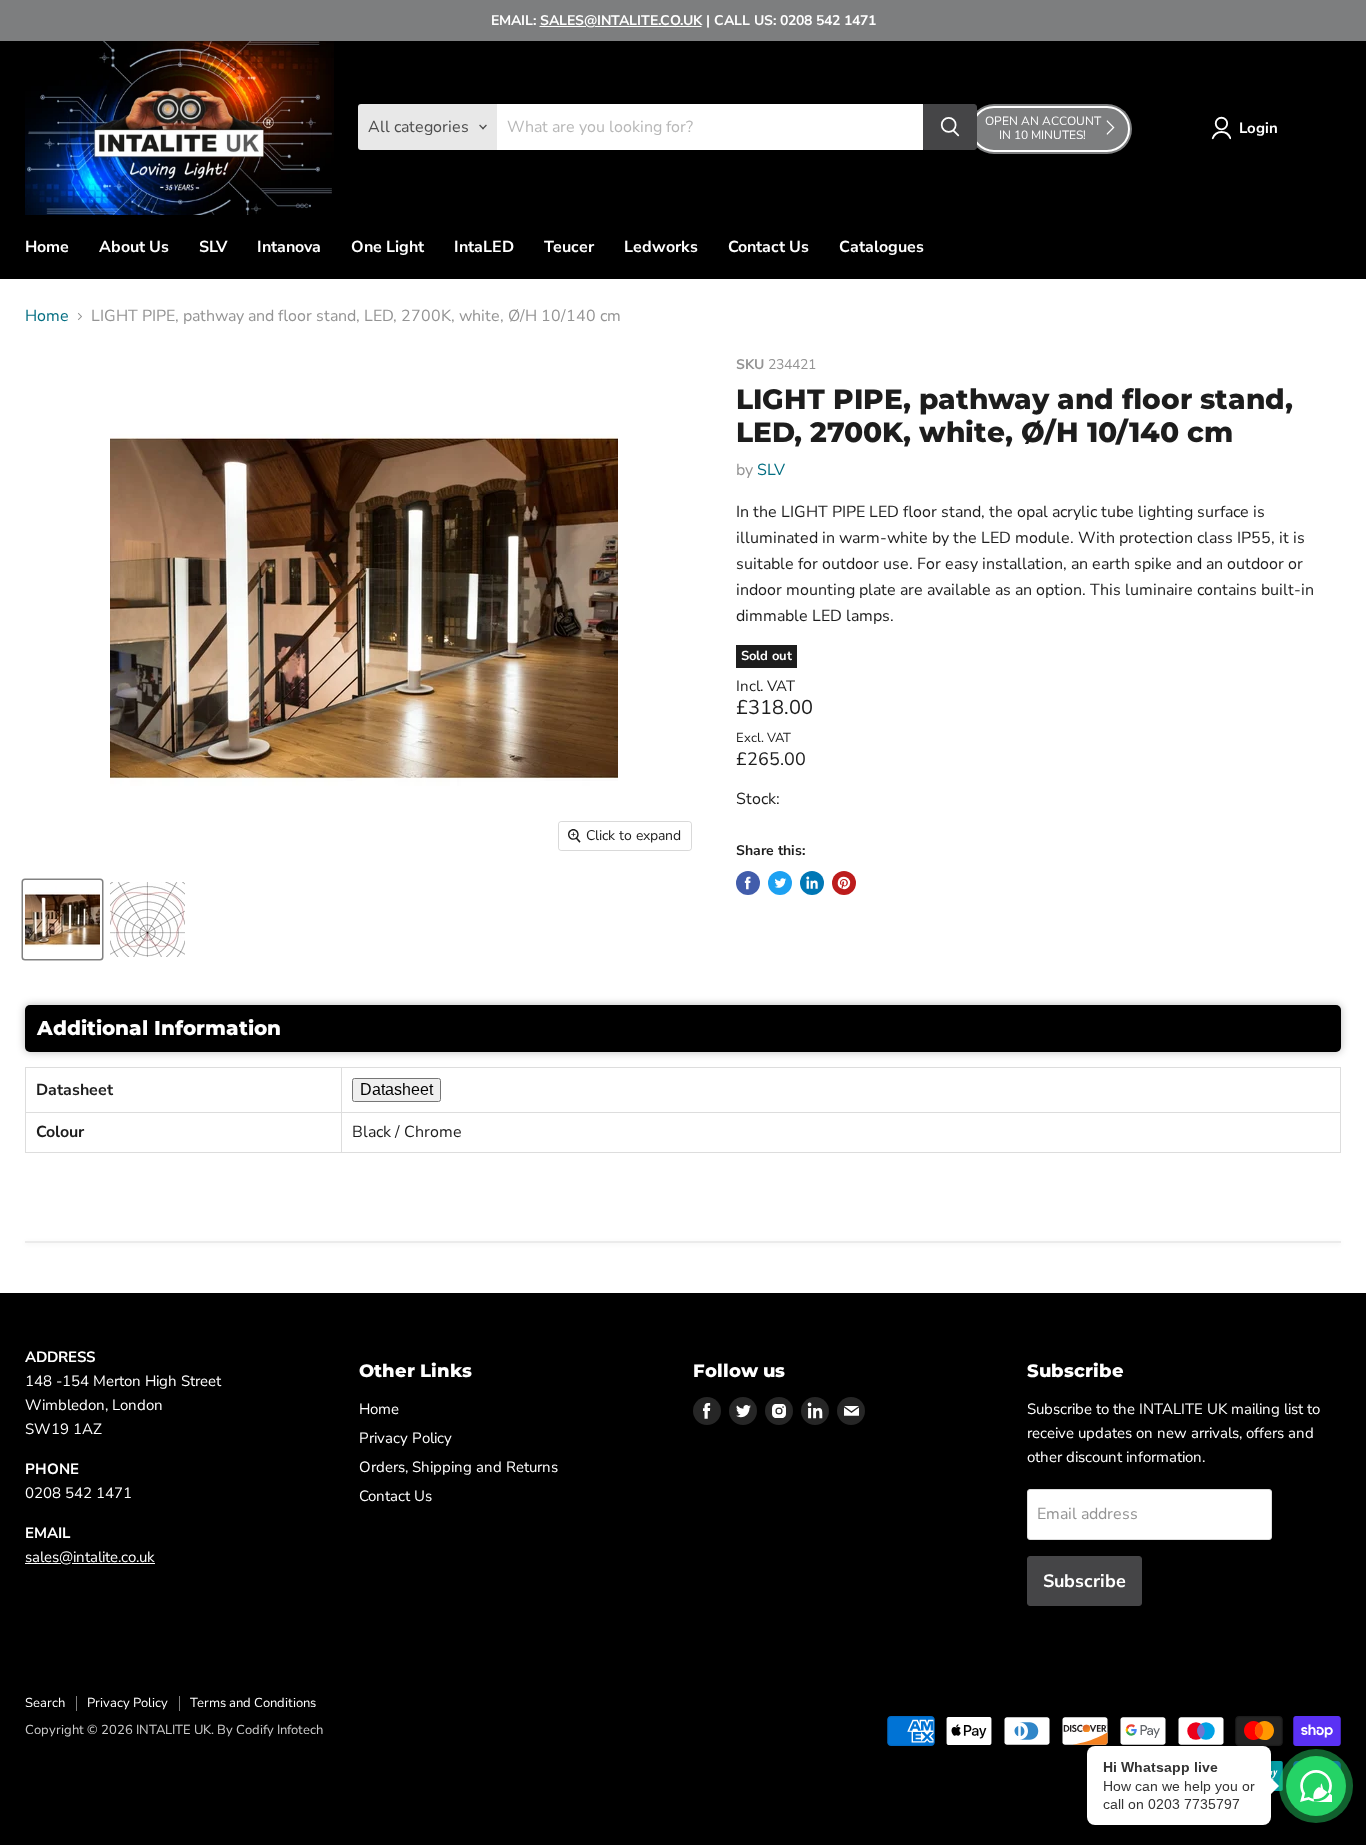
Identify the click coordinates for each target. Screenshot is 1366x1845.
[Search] (950, 127)
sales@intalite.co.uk (90, 1557)
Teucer (569, 247)
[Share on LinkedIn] (812, 883)
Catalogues (881, 247)
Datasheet (396, 1089)
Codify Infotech (279, 1730)
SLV (213, 247)
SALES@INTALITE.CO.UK (621, 20)
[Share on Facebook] (748, 883)
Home (47, 247)
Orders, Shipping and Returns (458, 1467)
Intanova (289, 247)
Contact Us (768, 247)
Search (45, 1703)
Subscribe (1084, 1581)
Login (1258, 128)
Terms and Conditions (253, 1703)
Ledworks (661, 247)
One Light (387, 247)
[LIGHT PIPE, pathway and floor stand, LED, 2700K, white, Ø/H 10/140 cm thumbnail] (62, 919)
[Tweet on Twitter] (780, 883)
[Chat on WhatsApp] (1316, 1786)
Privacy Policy (405, 1438)
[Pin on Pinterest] (844, 883)
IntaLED (484, 247)
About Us (134, 247)
